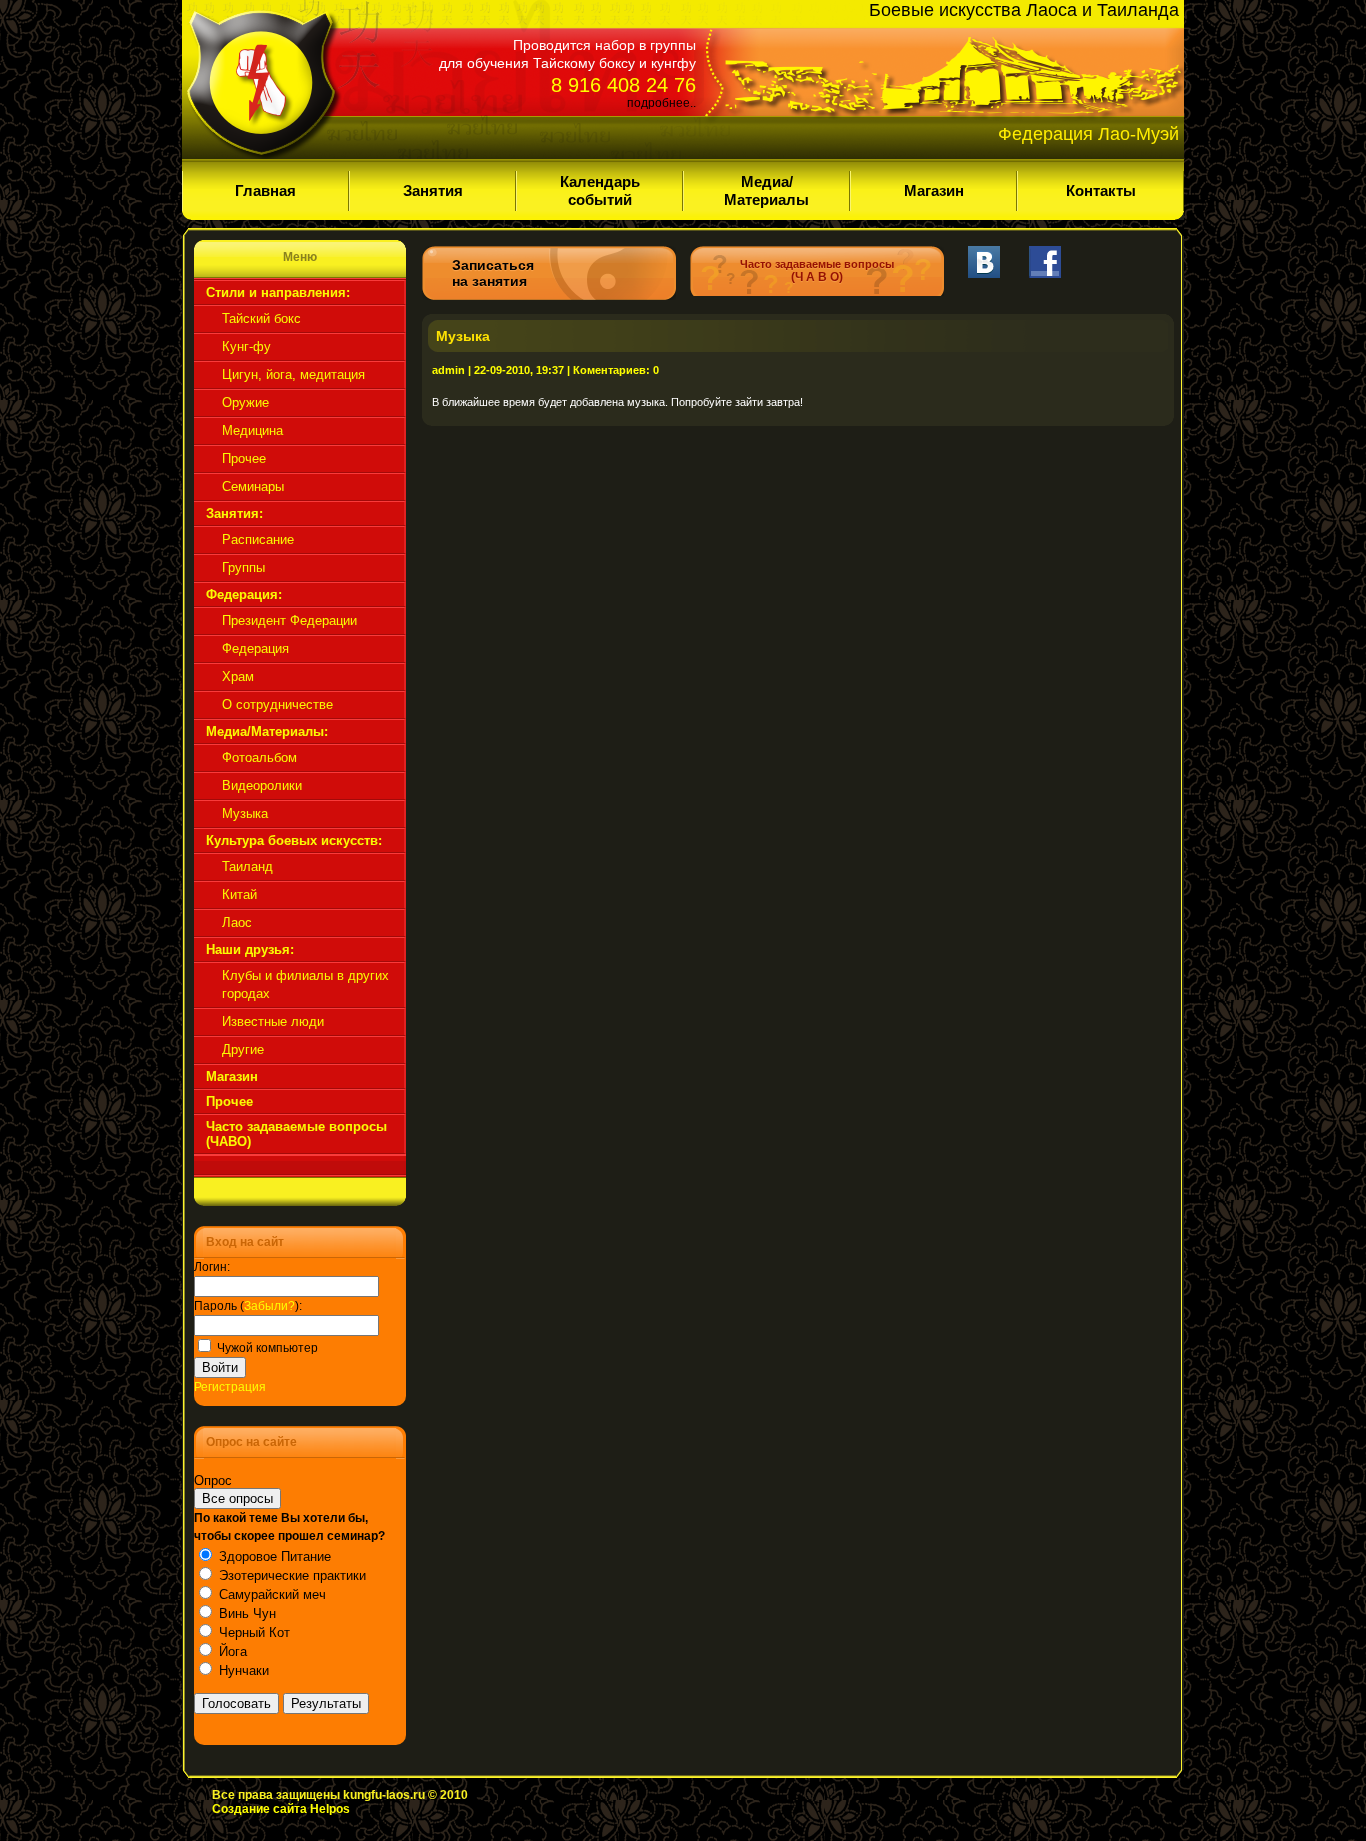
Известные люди (273, 1021)
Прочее (244, 458)
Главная (265, 190)
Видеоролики (262, 785)
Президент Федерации (289, 620)
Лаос (237, 922)
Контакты (1101, 190)
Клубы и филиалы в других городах (305, 984)
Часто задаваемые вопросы (817, 271)
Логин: (212, 1267)
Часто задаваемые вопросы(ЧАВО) (296, 1134)
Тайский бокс (261, 318)
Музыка (245, 813)
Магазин (934, 190)
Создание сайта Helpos (281, 1809)
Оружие (245, 402)
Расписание (258, 539)
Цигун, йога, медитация (293, 374)
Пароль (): (248, 1306)
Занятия (433, 190)
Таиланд (247, 866)
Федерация (255, 648)
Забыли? (269, 1306)
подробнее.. (661, 103)
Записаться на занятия (493, 273)
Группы (243, 567)
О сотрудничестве (277, 704)
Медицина (252, 430)
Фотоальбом (259, 757)
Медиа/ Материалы (766, 190)
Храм (238, 676)
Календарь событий (600, 190)
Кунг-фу (246, 346)
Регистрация (230, 1387)
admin (448, 370)
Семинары (253, 486)
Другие (243, 1049)
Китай (239, 894)
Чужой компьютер (266, 1348)
